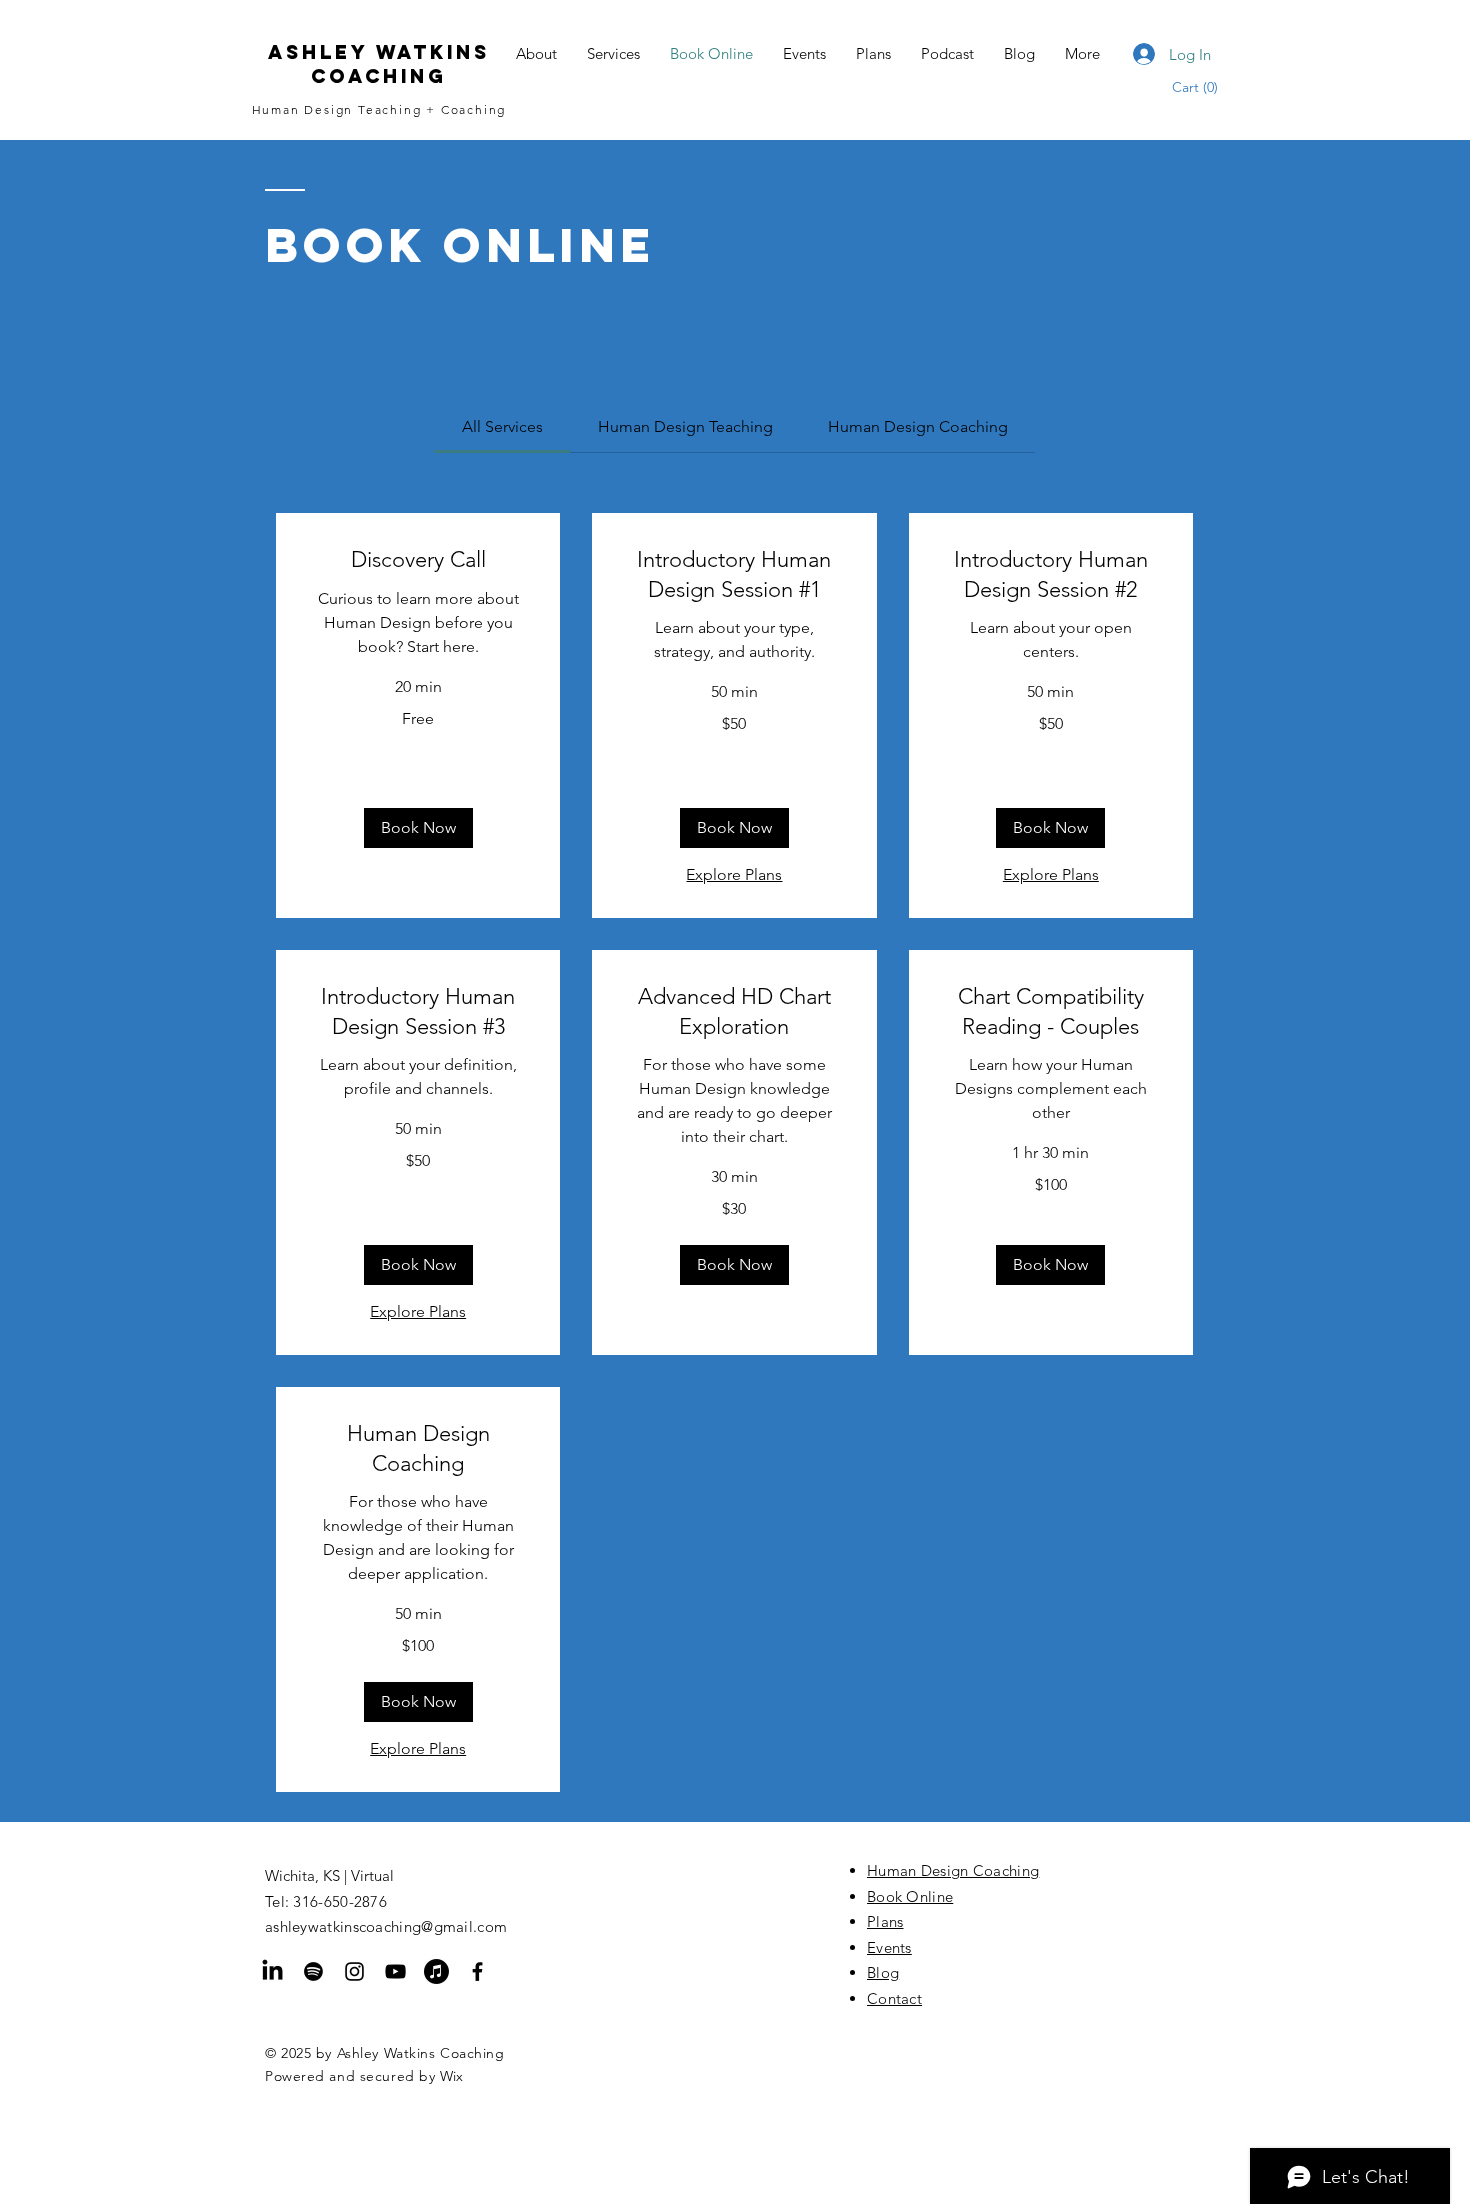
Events (889, 1947)
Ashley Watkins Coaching (379, 64)
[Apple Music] (436, 1971)
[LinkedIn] (272, 1971)
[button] (1205, 87)
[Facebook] (477, 1971)
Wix (451, 2076)
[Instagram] (354, 1971)
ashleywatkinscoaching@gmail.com (386, 1926)
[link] (502, 426)
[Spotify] (313, 1971)
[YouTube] (395, 1971)
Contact (894, 1998)
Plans (885, 1921)
